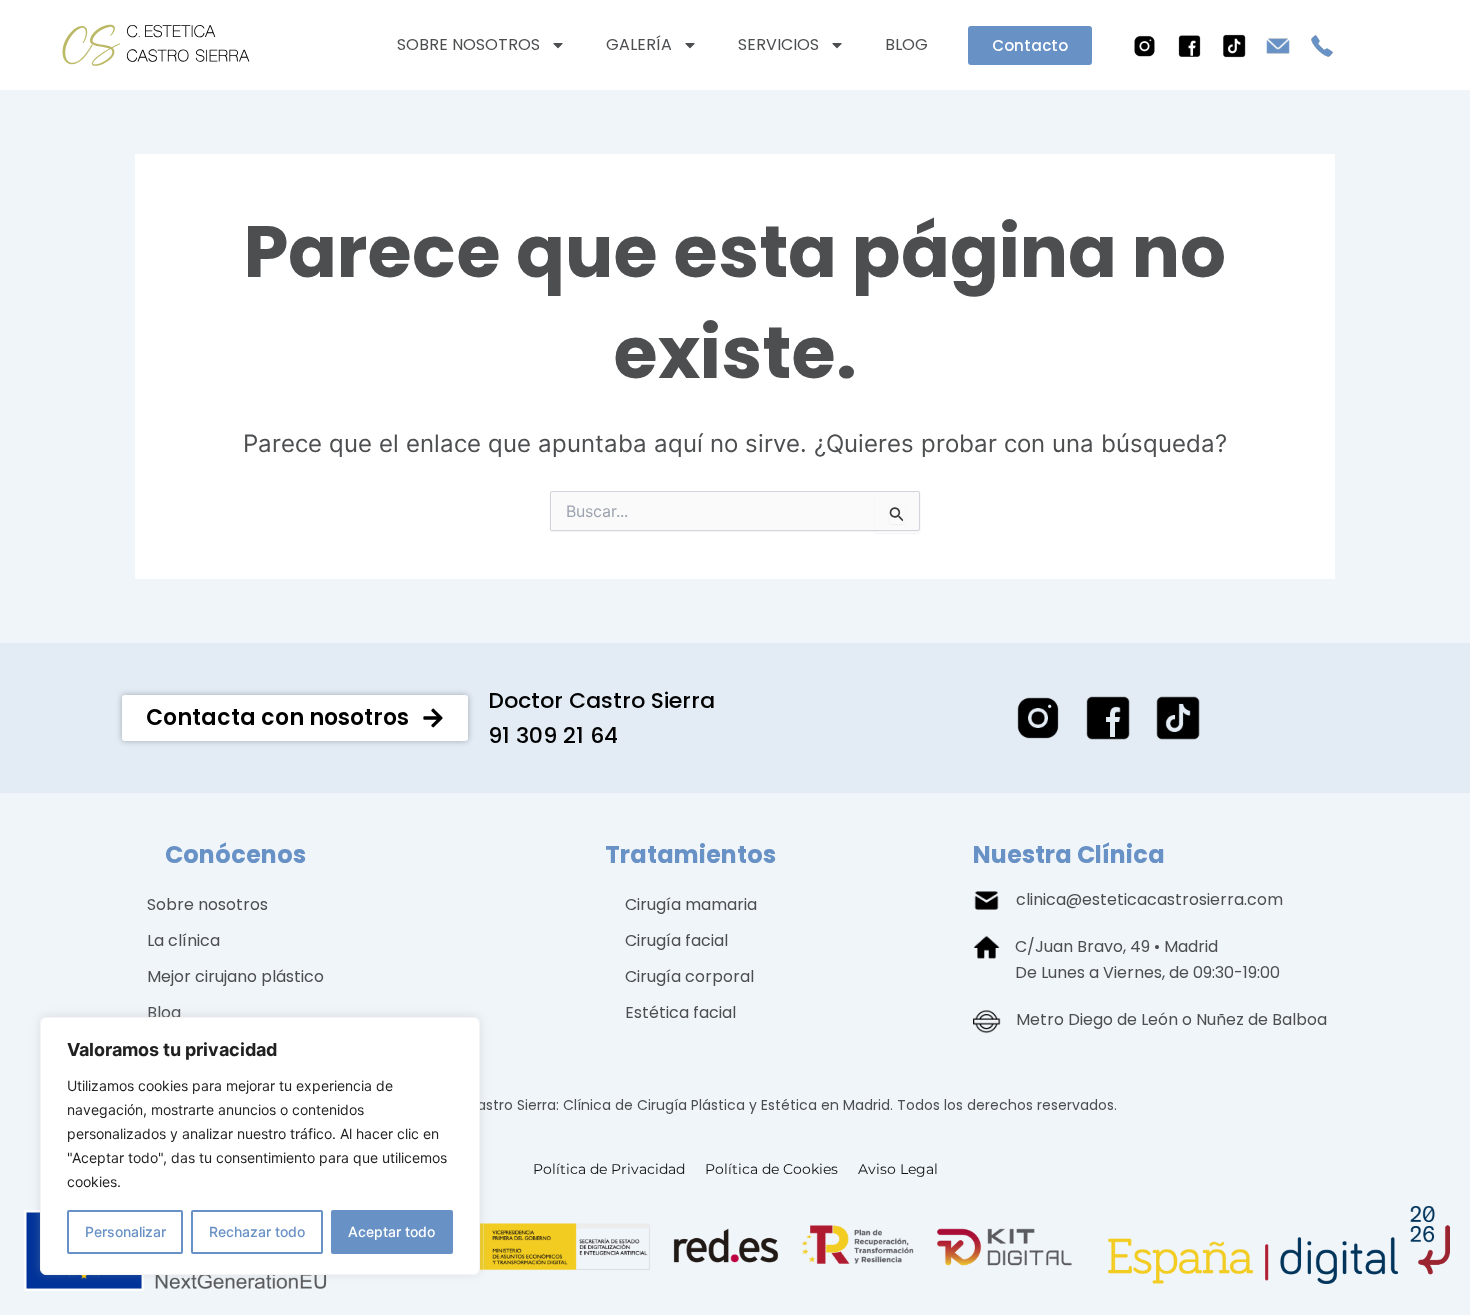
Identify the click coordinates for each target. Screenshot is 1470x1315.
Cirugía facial (676, 940)
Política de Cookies (771, 1169)
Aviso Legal (898, 1169)
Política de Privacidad (609, 1169)
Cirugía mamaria (691, 904)
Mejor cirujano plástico (235, 976)
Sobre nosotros (468, 44)
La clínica (183, 940)
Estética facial (680, 1012)
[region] (260, 1146)
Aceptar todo (391, 1231)
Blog (906, 44)
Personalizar (125, 1231)
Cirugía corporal (689, 976)
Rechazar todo (257, 1231)
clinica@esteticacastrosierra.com (1149, 899)
